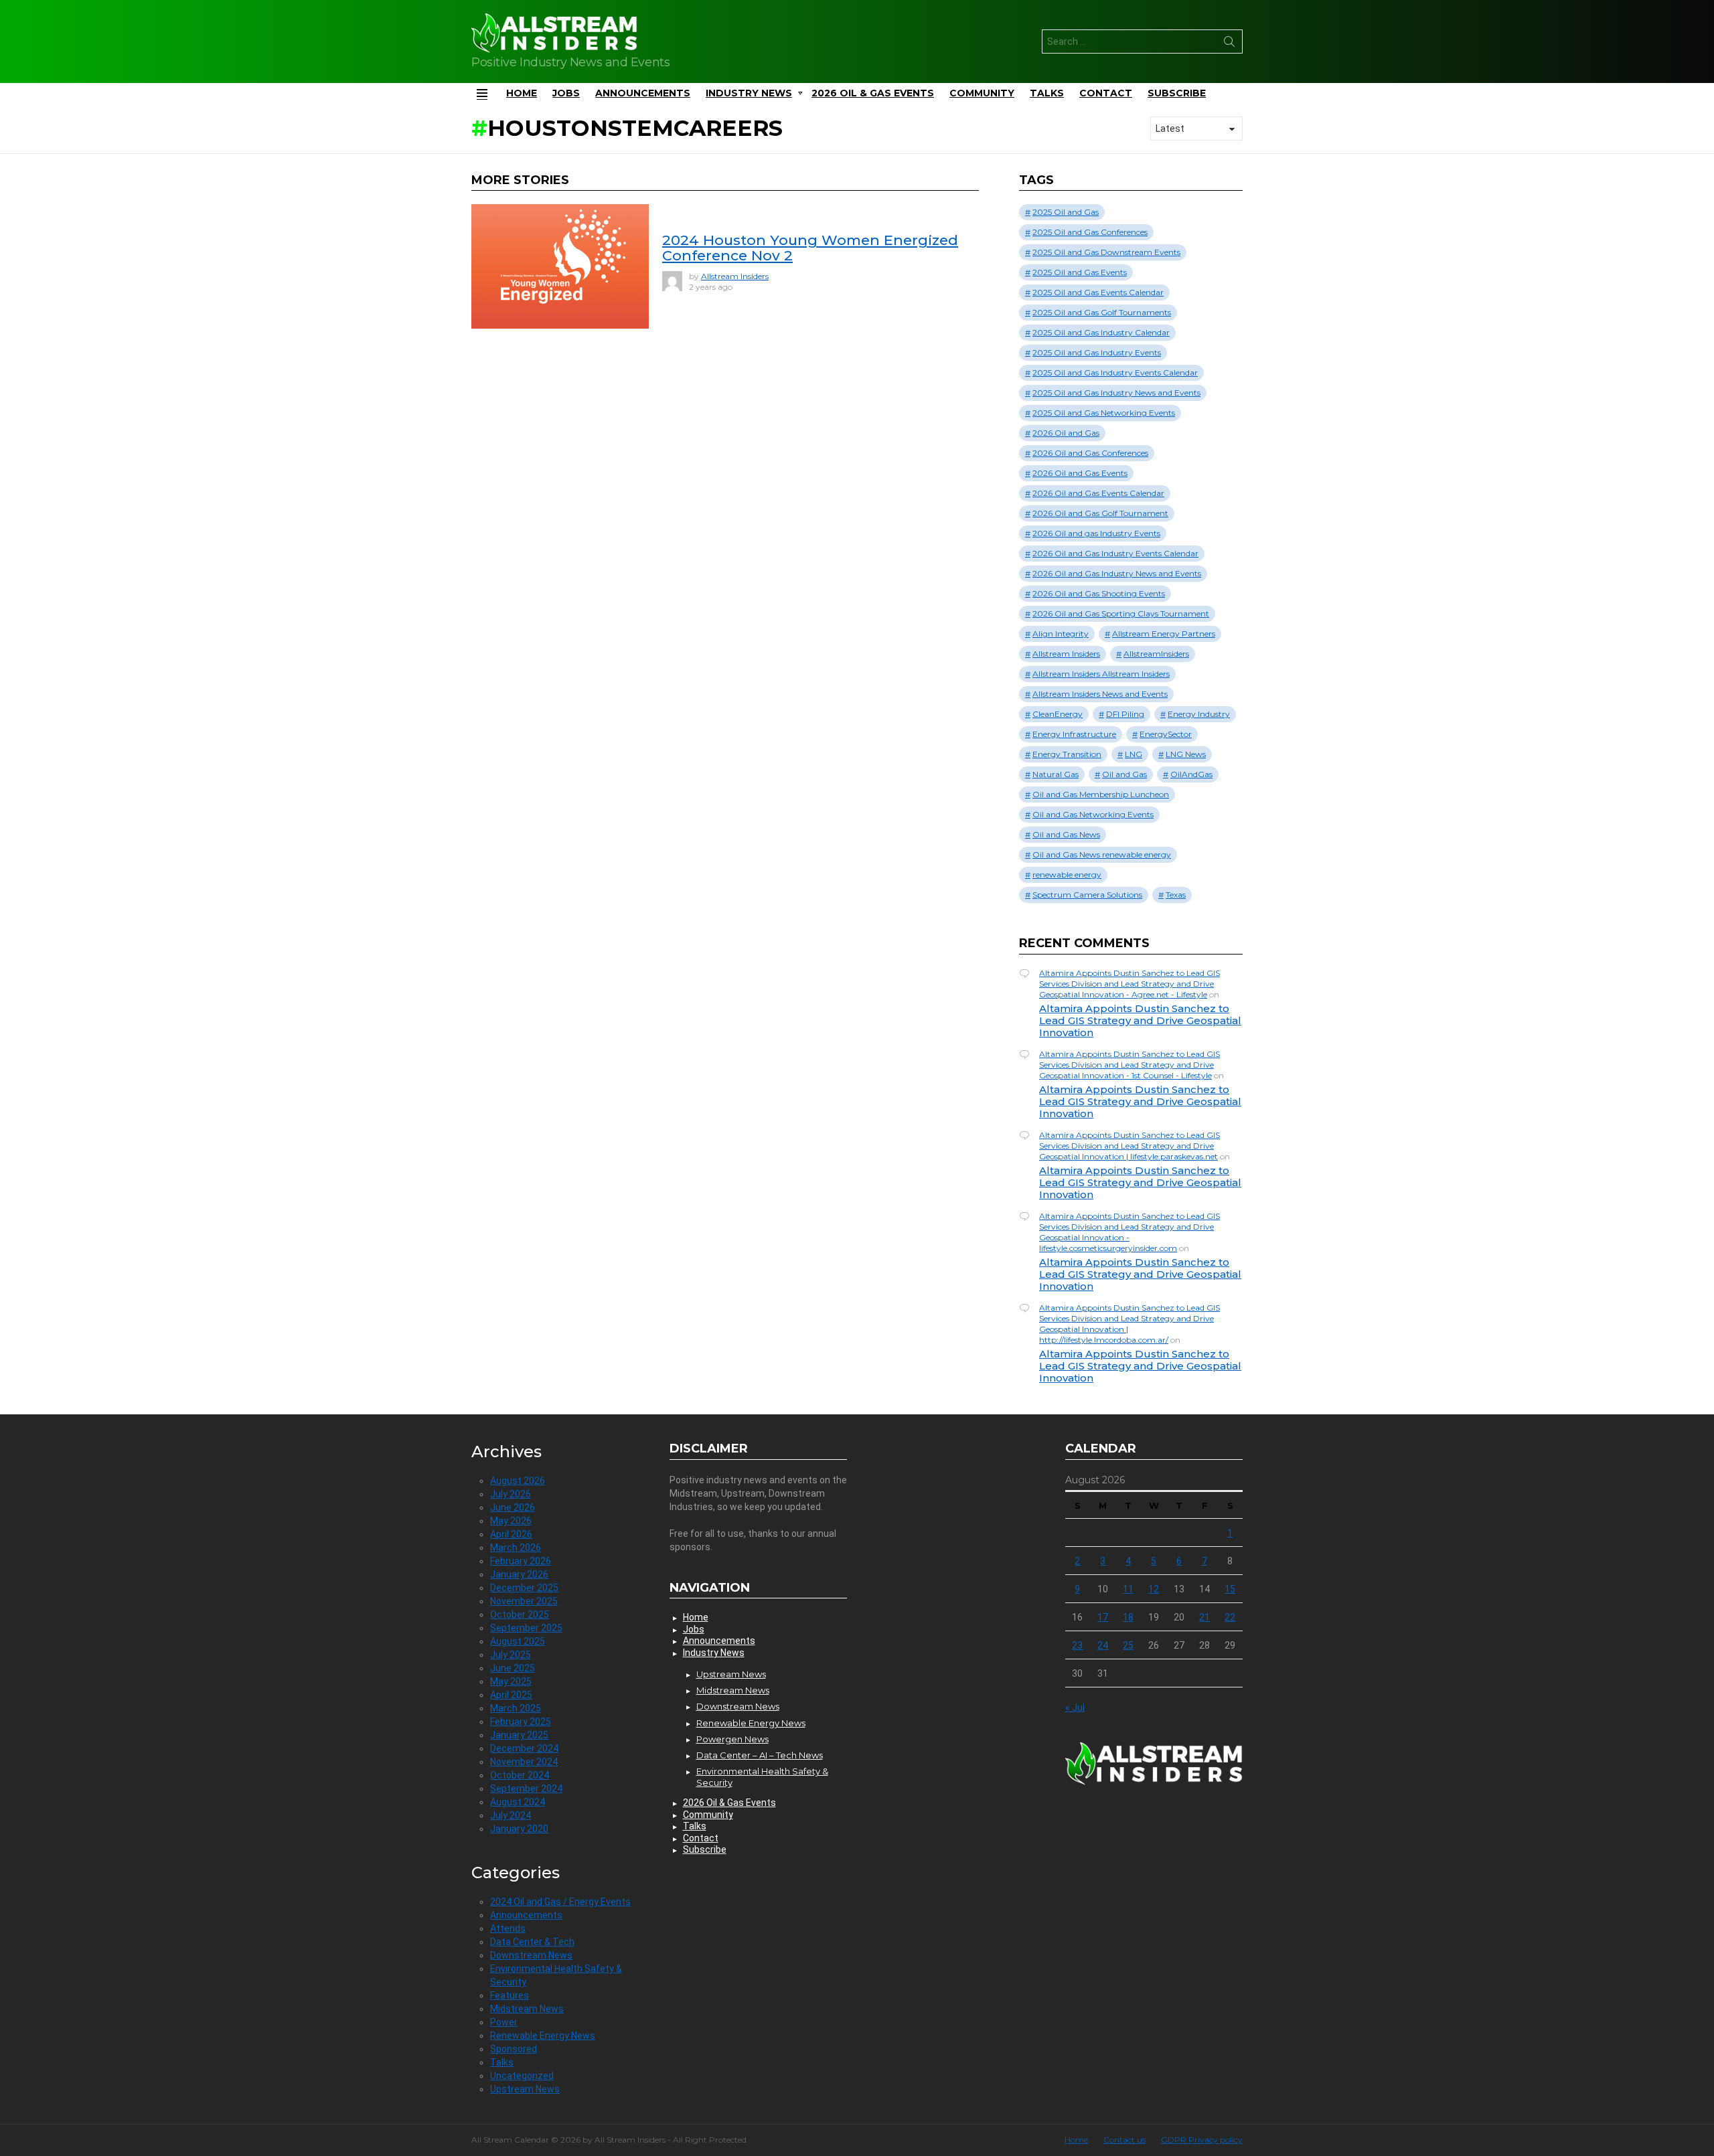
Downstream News (531, 1955)
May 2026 (511, 1521)
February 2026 (521, 1561)
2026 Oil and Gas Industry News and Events (1117, 573)
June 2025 (513, 1668)
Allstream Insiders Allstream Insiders (1101, 674)
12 (1154, 1589)
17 (1103, 1617)
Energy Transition (1067, 754)
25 (1128, 1645)
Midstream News (527, 2009)
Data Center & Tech (532, 1942)
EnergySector (1166, 734)
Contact (1106, 93)
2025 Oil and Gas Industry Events (1097, 352)
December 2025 (524, 1588)
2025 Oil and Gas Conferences (1090, 232)
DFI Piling (1125, 714)
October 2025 (520, 1614)
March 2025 (516, 1708)
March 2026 (516, 1548)
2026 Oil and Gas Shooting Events (1099, 593)
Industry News (749, 93)
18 (1128, 1617)
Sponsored (514, 2049)
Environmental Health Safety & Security (762, 1776)
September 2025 (526, 1628)
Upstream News (525, 2089)
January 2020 (519, 1829)
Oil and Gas (1124, 774)
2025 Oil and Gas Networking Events (1104, 413)
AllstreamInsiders (1156, 654)
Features (510, 1995)
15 (1230, 1589)
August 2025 (518, 1641)
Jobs (566, 93)
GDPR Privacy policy (1202, 2140)
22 (1230, 1617)
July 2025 (511, 1655)
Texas (1176, 895)
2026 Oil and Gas (1066, 433)
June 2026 (513, 1507)
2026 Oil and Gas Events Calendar (1098, 493)
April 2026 (511, 1534)
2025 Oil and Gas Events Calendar (1098, 292)
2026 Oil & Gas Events (873, 93)
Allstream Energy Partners (1164, 634)
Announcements (643, 93)
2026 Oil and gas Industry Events (1096, 533)
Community (982, 93)
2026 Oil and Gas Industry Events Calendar (1115, 553)
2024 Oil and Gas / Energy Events (560, 1902)
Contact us (1124, 2140)
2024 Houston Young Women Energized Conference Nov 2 (810, 248)
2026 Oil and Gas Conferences (1090, 453)
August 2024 (518, 1802)
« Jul (1075, 1708)
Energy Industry (1199, 714)
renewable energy (1067, 875)
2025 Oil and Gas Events (1080, 272)
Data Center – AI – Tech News (760, 1755)
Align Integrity (1061, 634)
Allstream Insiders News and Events (1100, 694)
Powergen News (732, 1739)
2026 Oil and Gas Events (1080, 473)
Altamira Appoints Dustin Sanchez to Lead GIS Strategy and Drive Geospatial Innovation (1140, 1020)
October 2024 (520, 1775)
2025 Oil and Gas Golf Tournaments (1102, 312)
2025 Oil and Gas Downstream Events (1106, 252)
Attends (508, 1928)
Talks (1047, 93)
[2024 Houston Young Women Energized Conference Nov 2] (560, 266)
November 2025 (524, 1601)
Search (1229, 44)
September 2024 (526, 1789)
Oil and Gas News (1066, 834)
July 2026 (511, 1494)
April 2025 (511, 1695)
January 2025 (519, 1735)
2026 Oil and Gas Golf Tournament (1100, 513)
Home (522, 93)
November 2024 (524, 1762)
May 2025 (511, 1681)
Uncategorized (522, 2076)
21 (1204, 1617)
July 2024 (511, 1815)
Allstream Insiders (1066, 654)
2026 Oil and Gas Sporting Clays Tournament (1121, 613)
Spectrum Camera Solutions (1087, 895)
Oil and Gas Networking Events (1093, 814)
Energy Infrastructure (1074, 734)
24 (1103, 1645)
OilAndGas (1191, 774)
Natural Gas (1056, 774)
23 (1077, 1645)
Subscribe (1177, 93)
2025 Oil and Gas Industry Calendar (1101, 332)
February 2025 (521, 1722)
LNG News (1186, 754)
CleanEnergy (1058, 714)
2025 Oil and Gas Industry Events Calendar (1115, 372)
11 (1128, 1589)
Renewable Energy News (543, 2036)
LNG (1134, 754)
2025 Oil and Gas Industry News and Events (1116, 393)
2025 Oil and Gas (1066, 212)
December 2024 (524, 1748)
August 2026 (518, 1481)
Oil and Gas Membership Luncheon (1101, 794)
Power (504, 2022)
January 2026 (519, 1574)
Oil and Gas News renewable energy (1102, 854)
